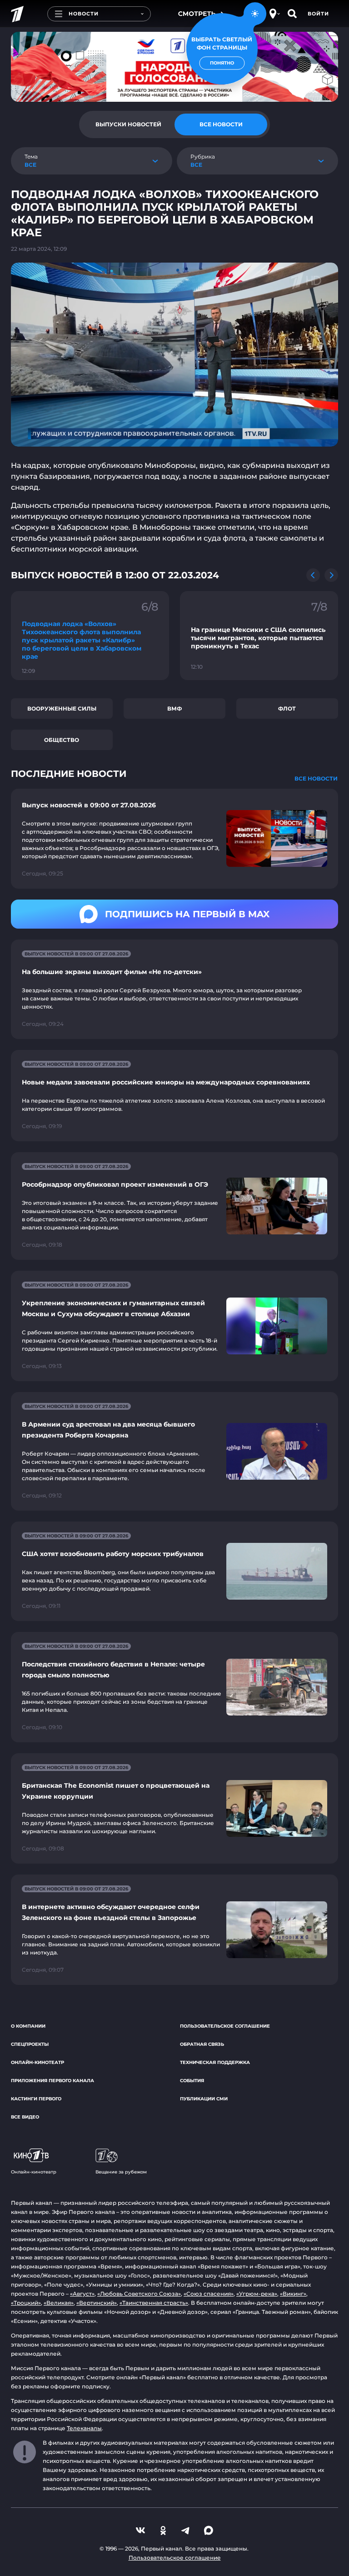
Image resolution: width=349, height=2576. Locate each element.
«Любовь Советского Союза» (139, 2294)
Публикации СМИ (204, 2099)
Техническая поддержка (215, 2062)
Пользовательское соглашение (225, 2026)
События (192, 2081)
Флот (287, 709)
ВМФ (174, 709)
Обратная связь (202, 2044)
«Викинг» (293, 2294)
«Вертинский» (97, 2303)
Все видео (25, 2117)
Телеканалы (84, 2428)
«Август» (82, 2294)
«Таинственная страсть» (154, 2303)
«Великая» (59, 2303)
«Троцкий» (26, 2303)
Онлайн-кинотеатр (37, 2062)
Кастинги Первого (36, 2099)
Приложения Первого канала (52, 2081)
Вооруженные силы (62, 709)
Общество (62, 740)
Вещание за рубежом (121, 2172)
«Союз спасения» (209, 2294)
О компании (28, 2026)
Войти (318, 14)
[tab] (128, 124)
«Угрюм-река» (257, 2294)
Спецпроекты (30, 2044)
